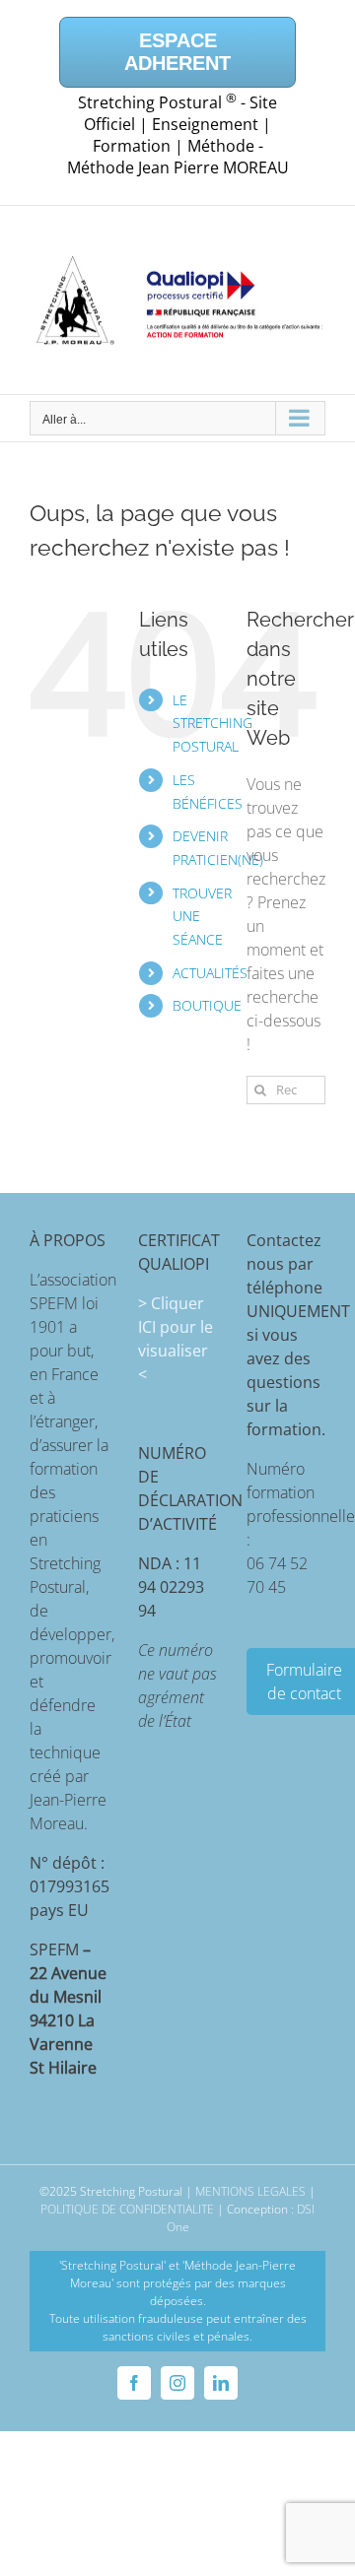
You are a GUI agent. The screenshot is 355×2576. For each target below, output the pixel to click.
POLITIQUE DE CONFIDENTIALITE (127, 2209)
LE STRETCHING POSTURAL (213, 724)
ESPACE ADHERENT (177, 52)
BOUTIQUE (207, 1005)
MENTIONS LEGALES (250, 2191)
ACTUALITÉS (210, 973)
